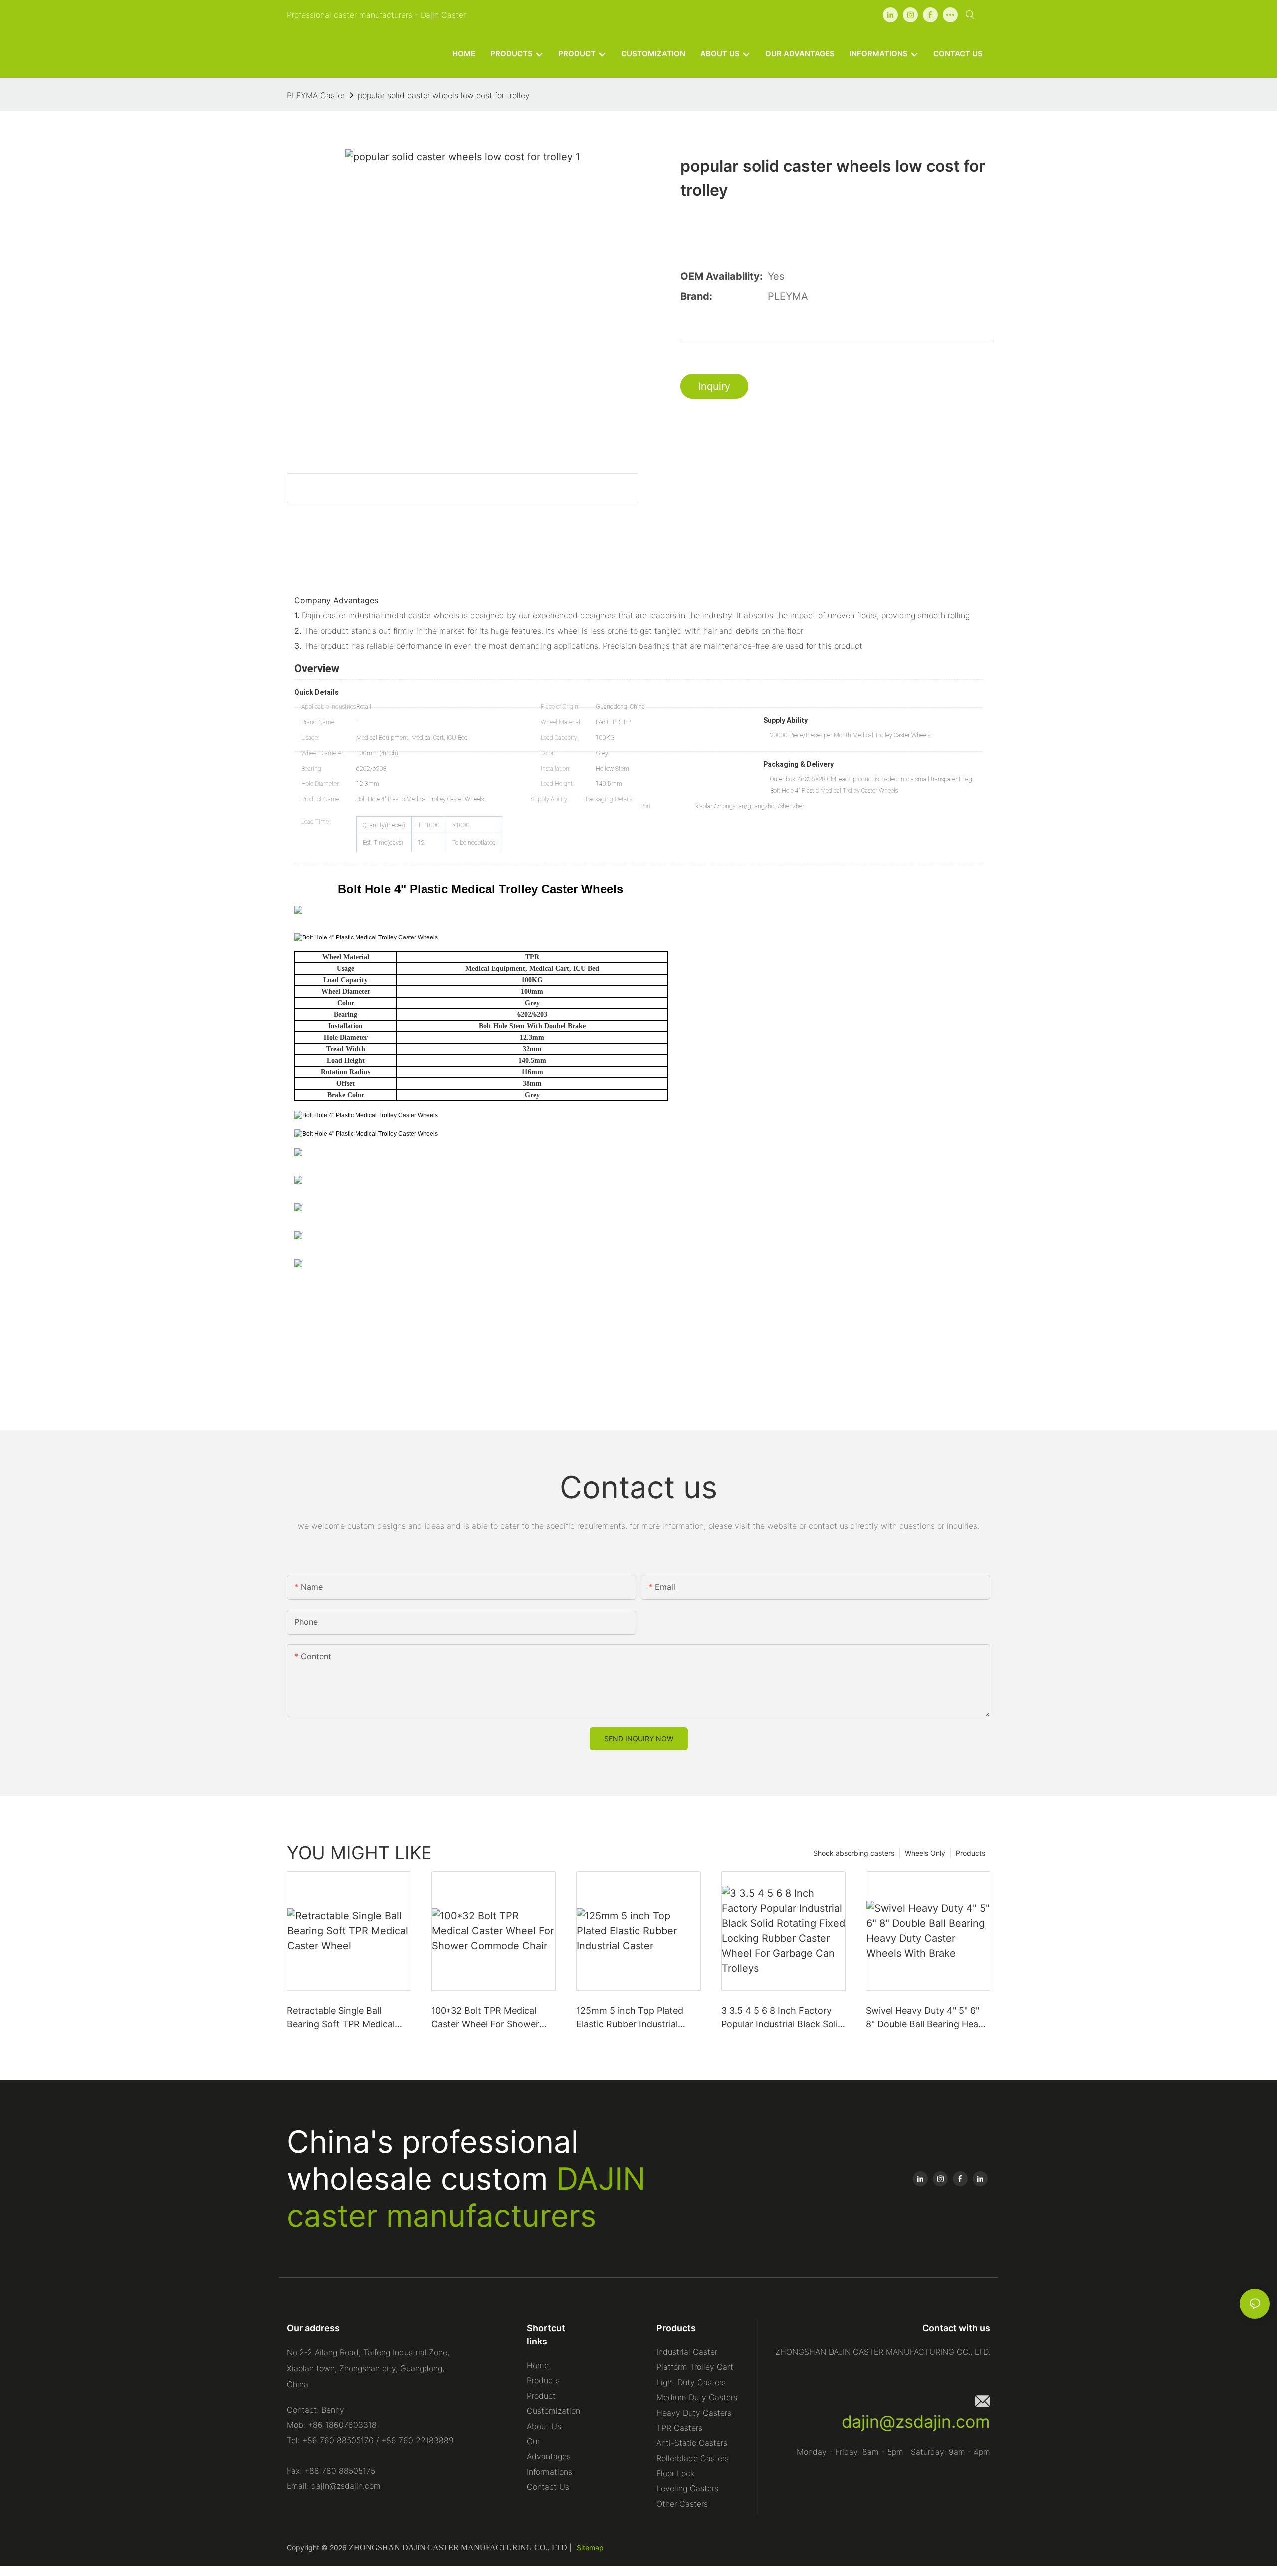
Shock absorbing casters (854, 1853)
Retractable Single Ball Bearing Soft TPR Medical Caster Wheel (341, 2018)
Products (970, 1853)
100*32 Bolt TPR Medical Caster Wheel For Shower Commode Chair (485, 2018)
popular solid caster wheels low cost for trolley (444, 95)
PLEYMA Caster (316, 95)
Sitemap (590, 2547)
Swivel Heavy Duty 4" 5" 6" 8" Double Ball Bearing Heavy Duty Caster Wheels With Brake (927, 2018)
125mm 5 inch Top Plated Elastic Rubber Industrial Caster (630, 2018)
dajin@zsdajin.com (916, 2422)
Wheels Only (925, 1853)
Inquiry (714, 386)
